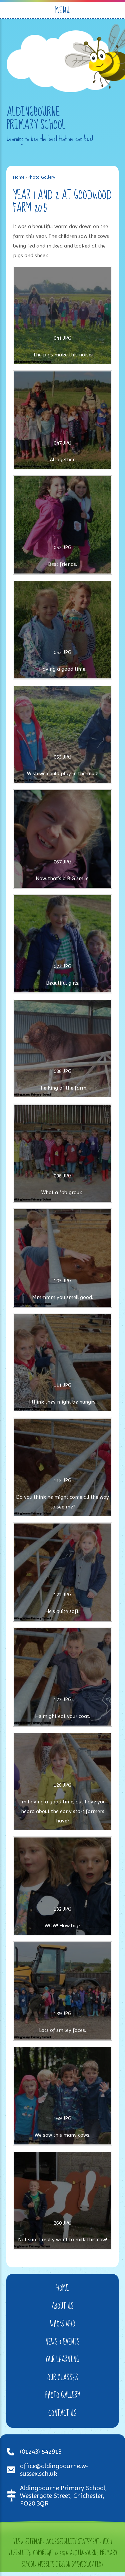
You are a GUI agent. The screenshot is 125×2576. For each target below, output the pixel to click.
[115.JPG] (63, 1467)
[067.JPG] (63, 839)
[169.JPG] (63, 2096)
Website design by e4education (71, 2565)
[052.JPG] (63, 525)
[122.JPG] (63, 1572)
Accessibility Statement (72, 2542)
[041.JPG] (63, 316)
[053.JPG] (63, 630)
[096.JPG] (63, 1153)
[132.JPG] (63, 1886)
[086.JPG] (63, 1049)
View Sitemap (28, 2542)
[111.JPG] (63, 1363)
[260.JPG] (63, 2201)
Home (19, 177)
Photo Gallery (41, 177)
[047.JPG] (63, 420)
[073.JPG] (63, 944)
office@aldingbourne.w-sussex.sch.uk (54, 2470)
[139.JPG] (63, 1991)
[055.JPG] (63, 735)
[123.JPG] (63, 1677)
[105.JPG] (63, 1258)
